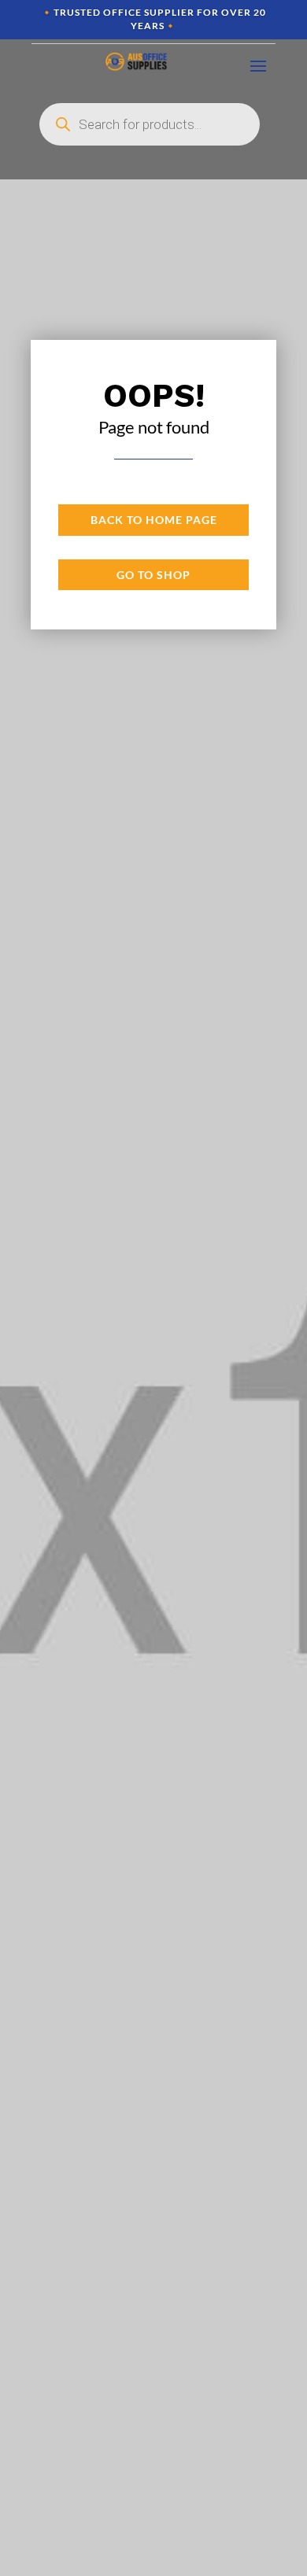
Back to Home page (154, 520)
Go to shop (153, 575)
